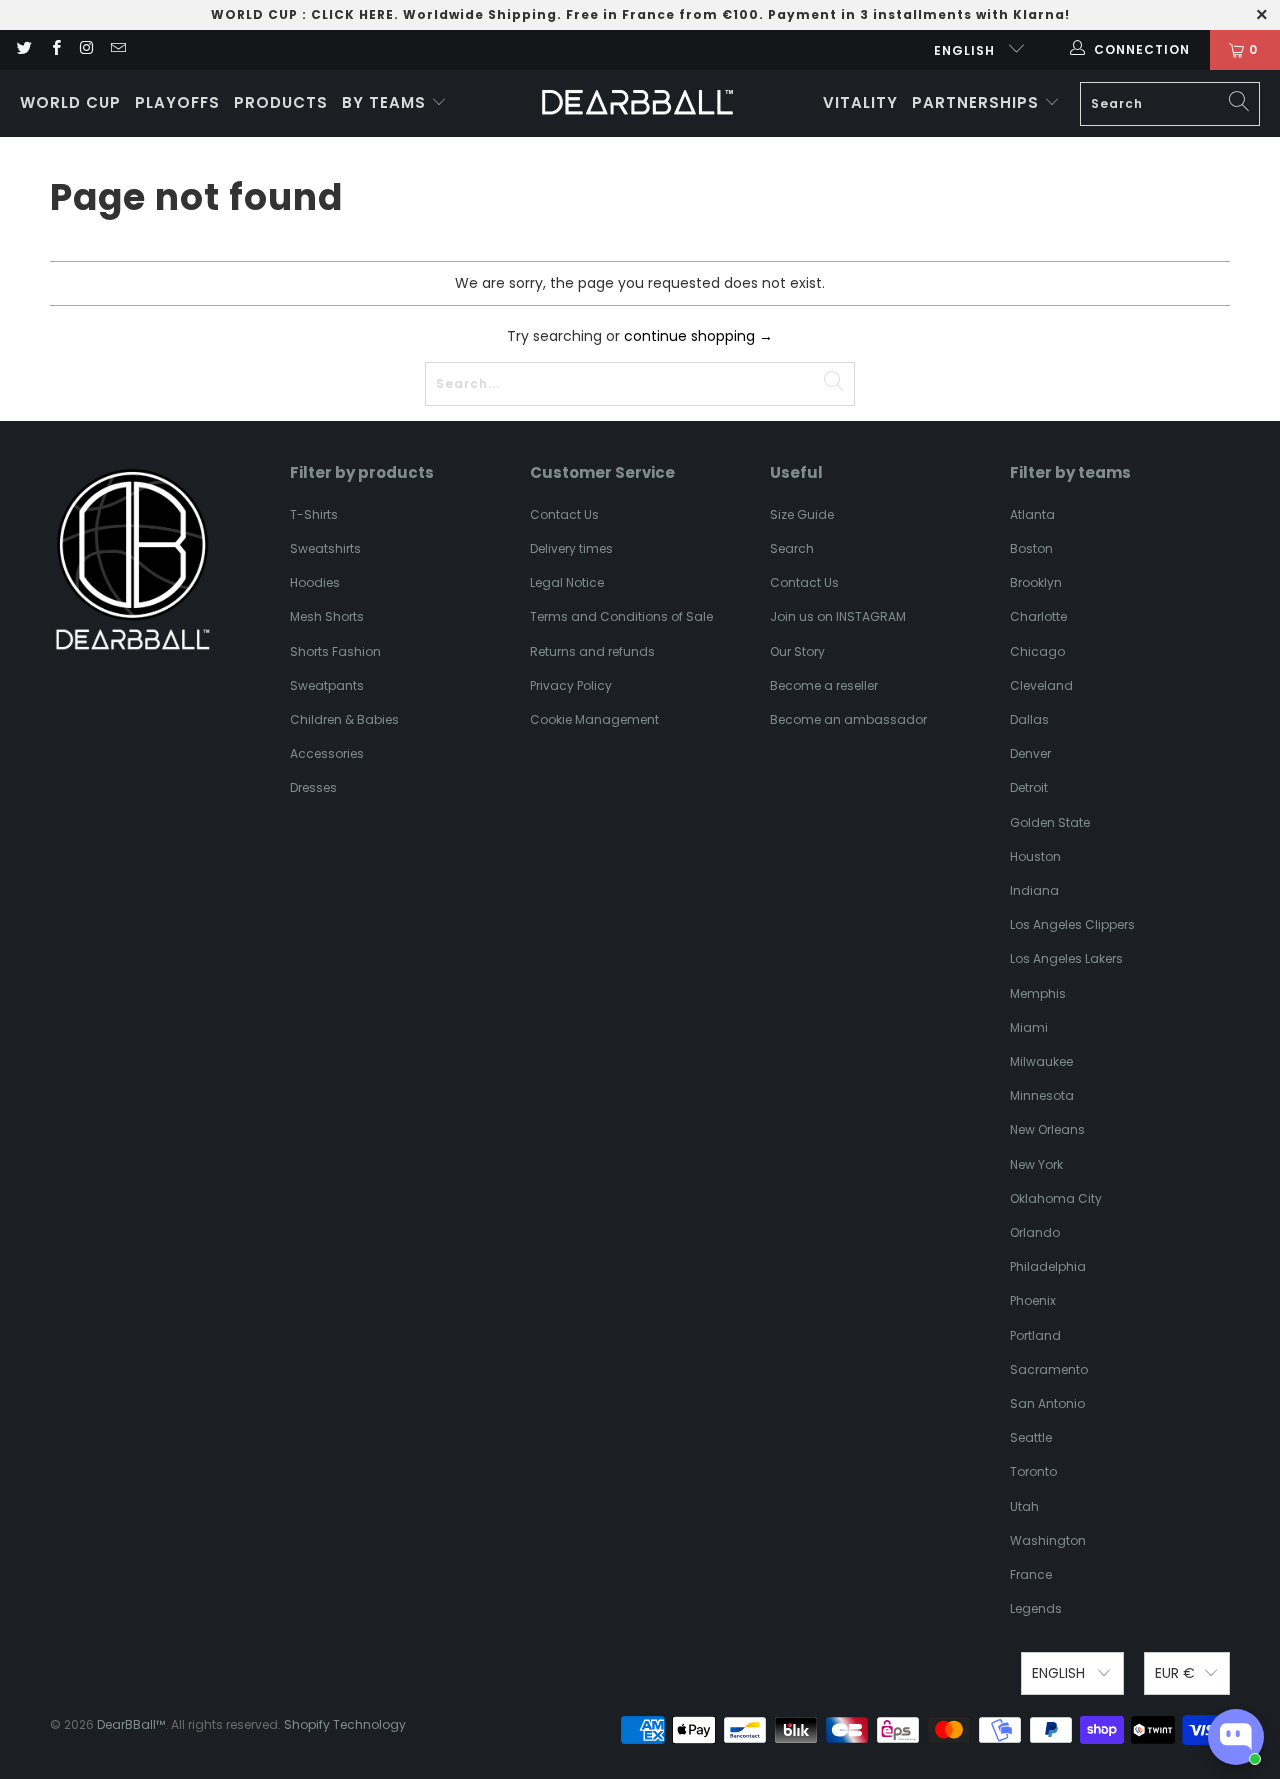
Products (281, 102)
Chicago (1037, 651)
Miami (1029, 1027)
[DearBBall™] (637, 103)
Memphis (1038, 993)
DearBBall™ (131, 1724)
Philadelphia (1048, 1266)
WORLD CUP (254, 14)
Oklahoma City (1056, 1198)
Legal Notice (567, 582)
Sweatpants (327, 685)
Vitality (860, 102)
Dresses (313, 787)
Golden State (1050, 822)
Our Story (797, 651)
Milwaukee (1041, 1061)
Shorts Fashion (335, 651)
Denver (1030, 753)
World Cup (70, 102)
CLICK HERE (352, 14)
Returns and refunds (592, 651)
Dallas (1029, 719)
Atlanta (1032, 514)
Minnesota (1042, 1095)
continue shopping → (698, 336)
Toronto (1033, 1471)
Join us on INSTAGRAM (838, 616)
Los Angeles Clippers (1072, 924)
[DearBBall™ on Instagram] (86, 49)
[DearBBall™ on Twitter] (23, 49)
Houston (1035, 856)
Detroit (1029, 787)
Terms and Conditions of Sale (621, 616)
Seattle (1031, 1437)
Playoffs (177, 102)
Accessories (327, 753)
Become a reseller (824, 685)
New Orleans (1047, 1129)
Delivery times (571, 548)
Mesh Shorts (327, 616)
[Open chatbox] (1236, 1737)
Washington (1048, 1540)
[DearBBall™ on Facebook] (54, 49)
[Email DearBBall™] (117, 49)
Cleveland (1041, 685)
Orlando (1035, 1232)
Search (792, 548)
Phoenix (1033, 1300)
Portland (1035, 1335)
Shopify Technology (345, 1724)
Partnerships (978, 102)
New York (1036, 1164)
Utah (1024, 1506)
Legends (1036, 1608)
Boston (1031, 548)
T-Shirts (314, 514)
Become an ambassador (848, 719)
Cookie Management (594, 719)
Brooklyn (1036, 582)
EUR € (1175, 1673)
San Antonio (1047, 1403)
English (966, 50)
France (1031, 1574)
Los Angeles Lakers (1066, 958)
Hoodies (315, 582)
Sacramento (1049, 1369)
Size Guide (802, 514)
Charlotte (1038, 616)
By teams (386, 102)
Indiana (1034, 890)
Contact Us (564, 514)
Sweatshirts (325, 548)
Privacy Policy (571, 685)
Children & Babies (344, 719)
